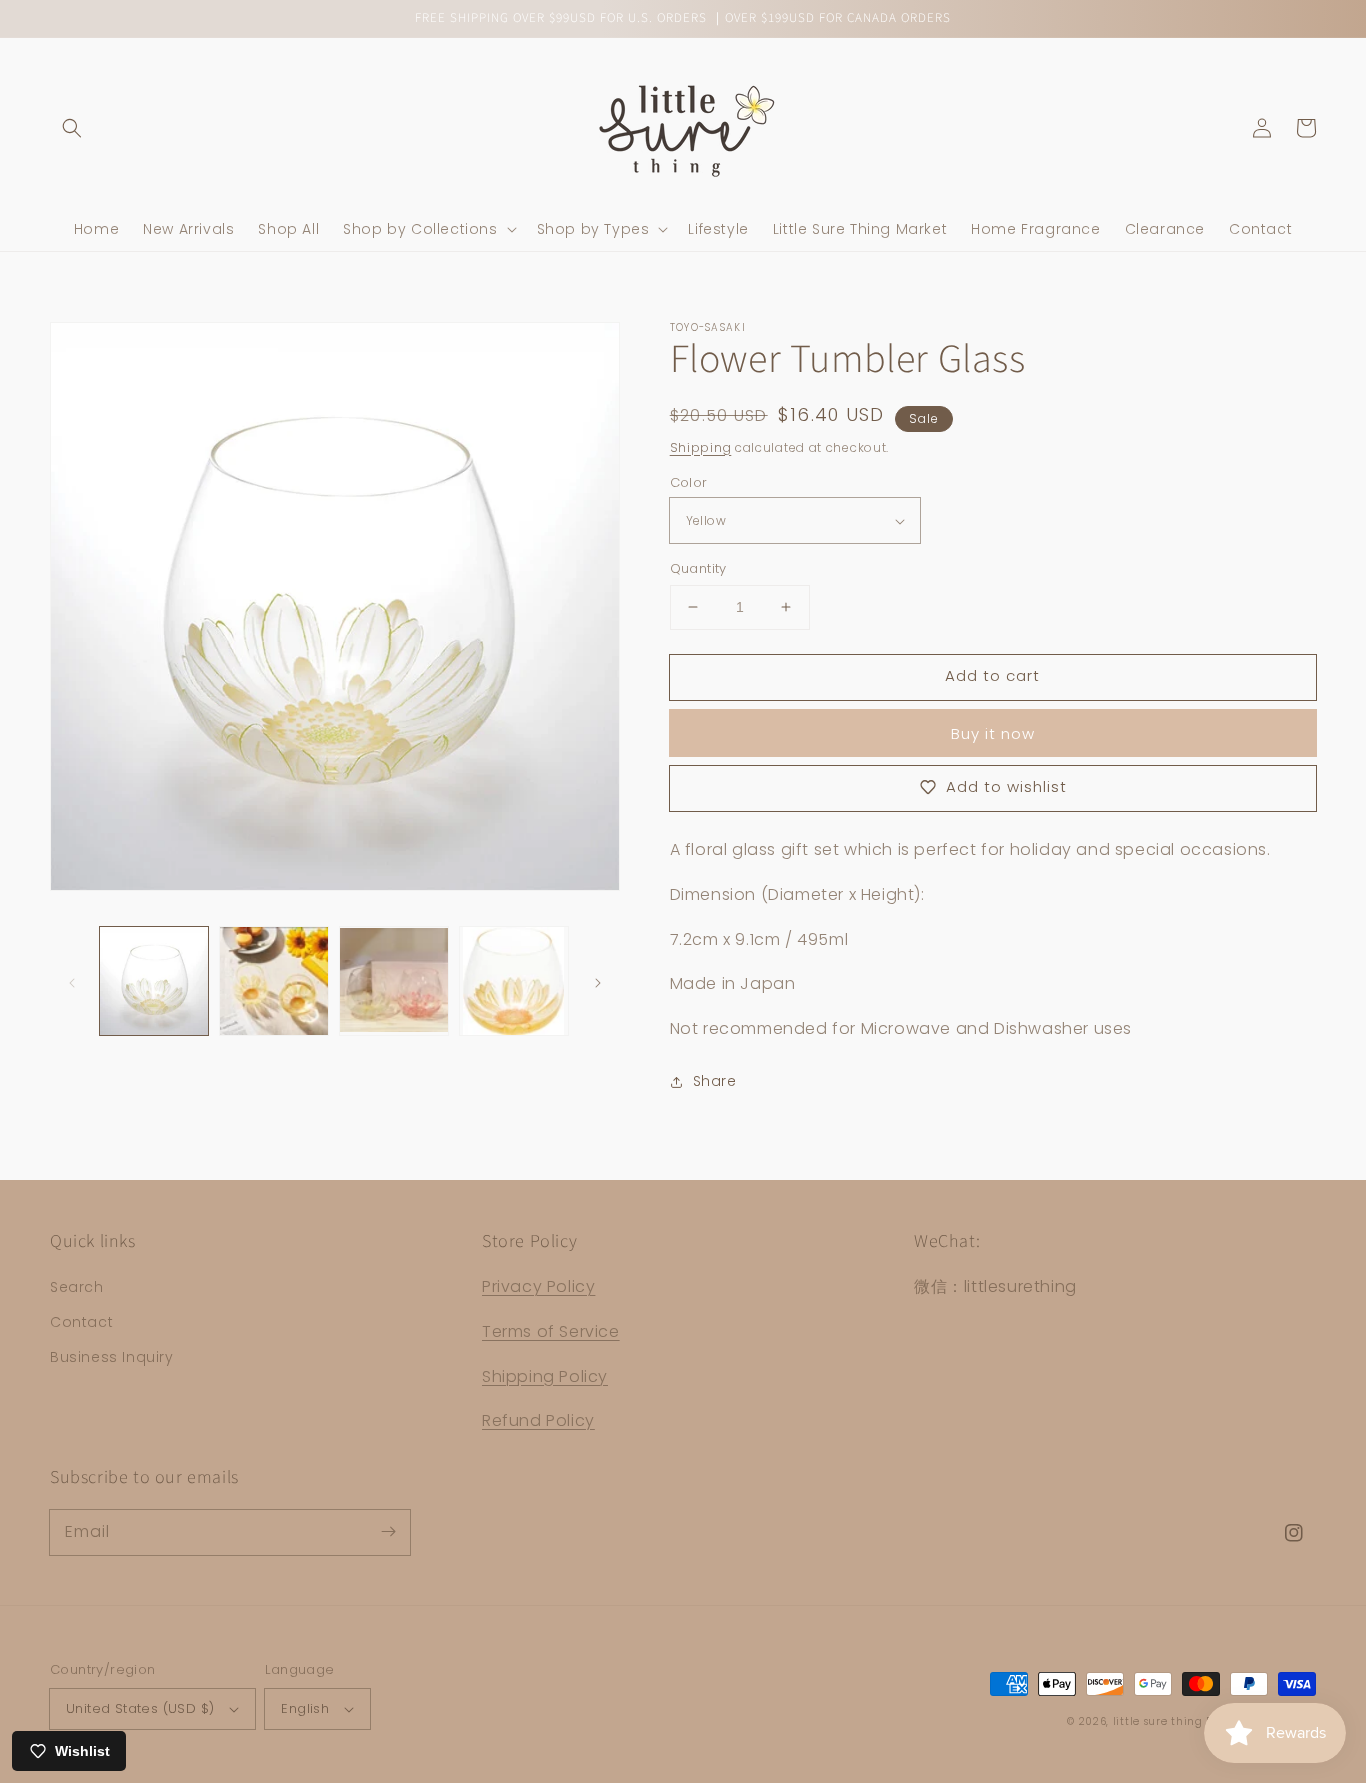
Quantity (698, 568)
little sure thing (1158, 1721)
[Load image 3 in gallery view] (394, 981)
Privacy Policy (538, 1286)
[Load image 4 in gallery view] (514, 981)
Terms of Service (551, 1331)
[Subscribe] (388, 1532)
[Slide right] (598, 981)
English (305, 1708)
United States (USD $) (140, 1708)
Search (77, 1287)
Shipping (701, 447)
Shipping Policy (545, 1376)
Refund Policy (538, 1420)
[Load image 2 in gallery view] (274, 981)
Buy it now (993, 733)
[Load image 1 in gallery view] (154, 981)
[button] (72, 128)
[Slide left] (72, 981)
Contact (81, 1322)
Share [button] (715, 1081)
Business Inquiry (112, 1357)
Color (689, 482)
